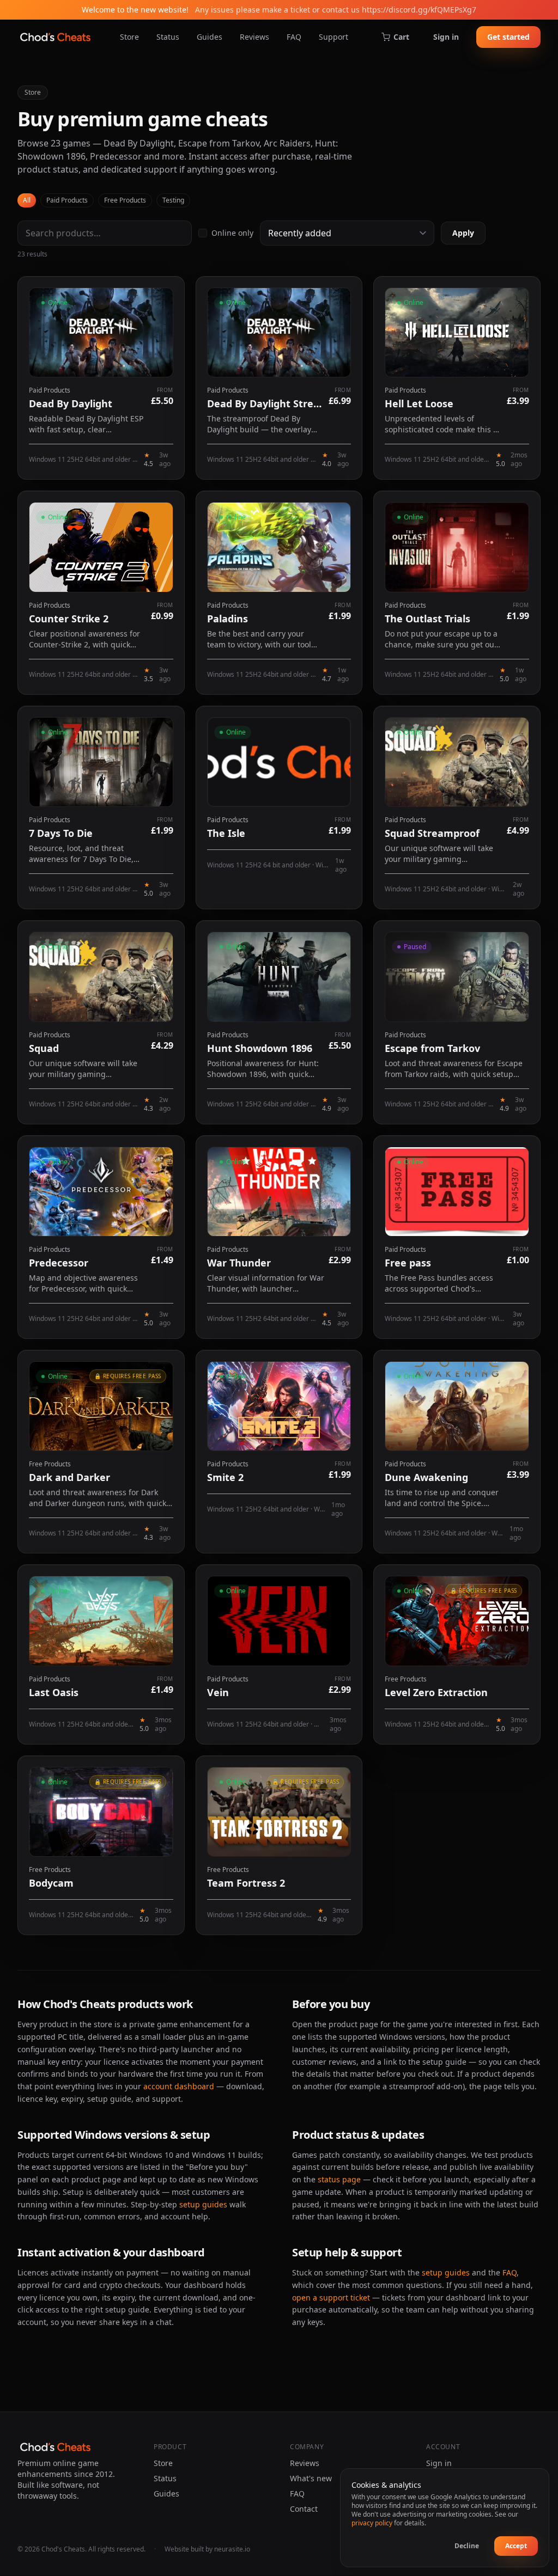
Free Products (125, 200)
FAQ (294, 37)
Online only (232, 233)
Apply (463, 233)
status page (339, 2179)
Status (168, 37)
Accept (516, 2546)
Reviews (254, 37)
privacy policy (372, 2523)
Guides (210, 37)
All (27, 200)
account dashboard (179, 2086)
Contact (304, 2509)
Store (129, 37)
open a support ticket (331, 2297)
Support (333, 37)
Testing (173, 200)
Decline (467, 2546)
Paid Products (67, 200)
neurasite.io (232, 2549)
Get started (508, 37)
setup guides (203, 2204)
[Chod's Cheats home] (55, 37)
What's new (311, 2478)
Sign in (446, 37)
